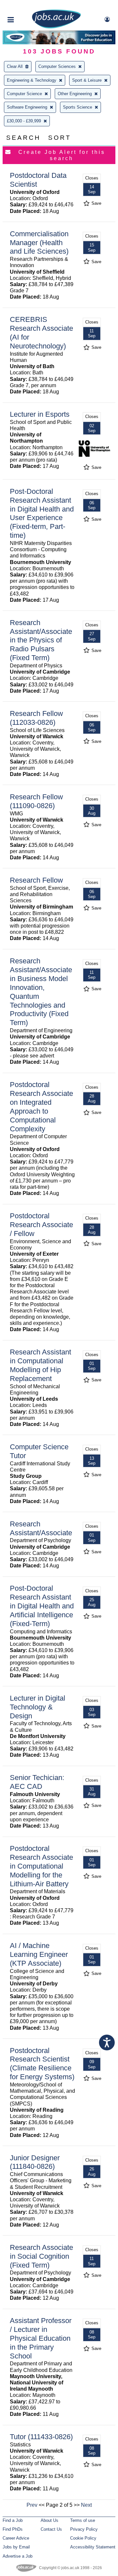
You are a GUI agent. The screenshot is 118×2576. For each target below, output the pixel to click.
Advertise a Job (18, 2556)
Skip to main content (26, 6)
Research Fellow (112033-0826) (36, 718)
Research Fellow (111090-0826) (36, 801)
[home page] (56, 27)
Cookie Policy (83, 2538)
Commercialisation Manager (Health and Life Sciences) (39, 243)
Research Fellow (36, 880)
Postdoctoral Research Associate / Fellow (41, 1225)
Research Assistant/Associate (41, 1528)
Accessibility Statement (93, 2547)
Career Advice (16, 2538)
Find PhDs (13, 2529)
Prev (32, 2505)
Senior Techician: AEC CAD (37, 1782)
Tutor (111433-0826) (41, 2437)
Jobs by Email (16, 2547)
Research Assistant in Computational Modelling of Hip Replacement (40, 1365)
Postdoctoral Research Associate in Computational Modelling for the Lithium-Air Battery (41, 1866)
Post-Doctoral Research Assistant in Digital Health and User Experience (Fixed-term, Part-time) (42, 513)
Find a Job (13, 2520)
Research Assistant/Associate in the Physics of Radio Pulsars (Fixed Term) (41, 640)
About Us (49, 2520)
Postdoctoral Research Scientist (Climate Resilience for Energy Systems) (42, 2064)
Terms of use (83, 2520)
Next (86, 2505)
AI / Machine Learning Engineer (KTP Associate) (39, 1954)
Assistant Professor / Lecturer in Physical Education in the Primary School (41, 2338)
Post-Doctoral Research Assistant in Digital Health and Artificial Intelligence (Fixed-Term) (42, 1606)
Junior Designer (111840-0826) (35, 2162)
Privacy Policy (84, 2529)
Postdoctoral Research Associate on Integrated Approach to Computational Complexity (41, 1107)
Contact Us (51, 2529)
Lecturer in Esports (40, 414)
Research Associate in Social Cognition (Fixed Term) (41, 2256)
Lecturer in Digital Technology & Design (38, 1707)
